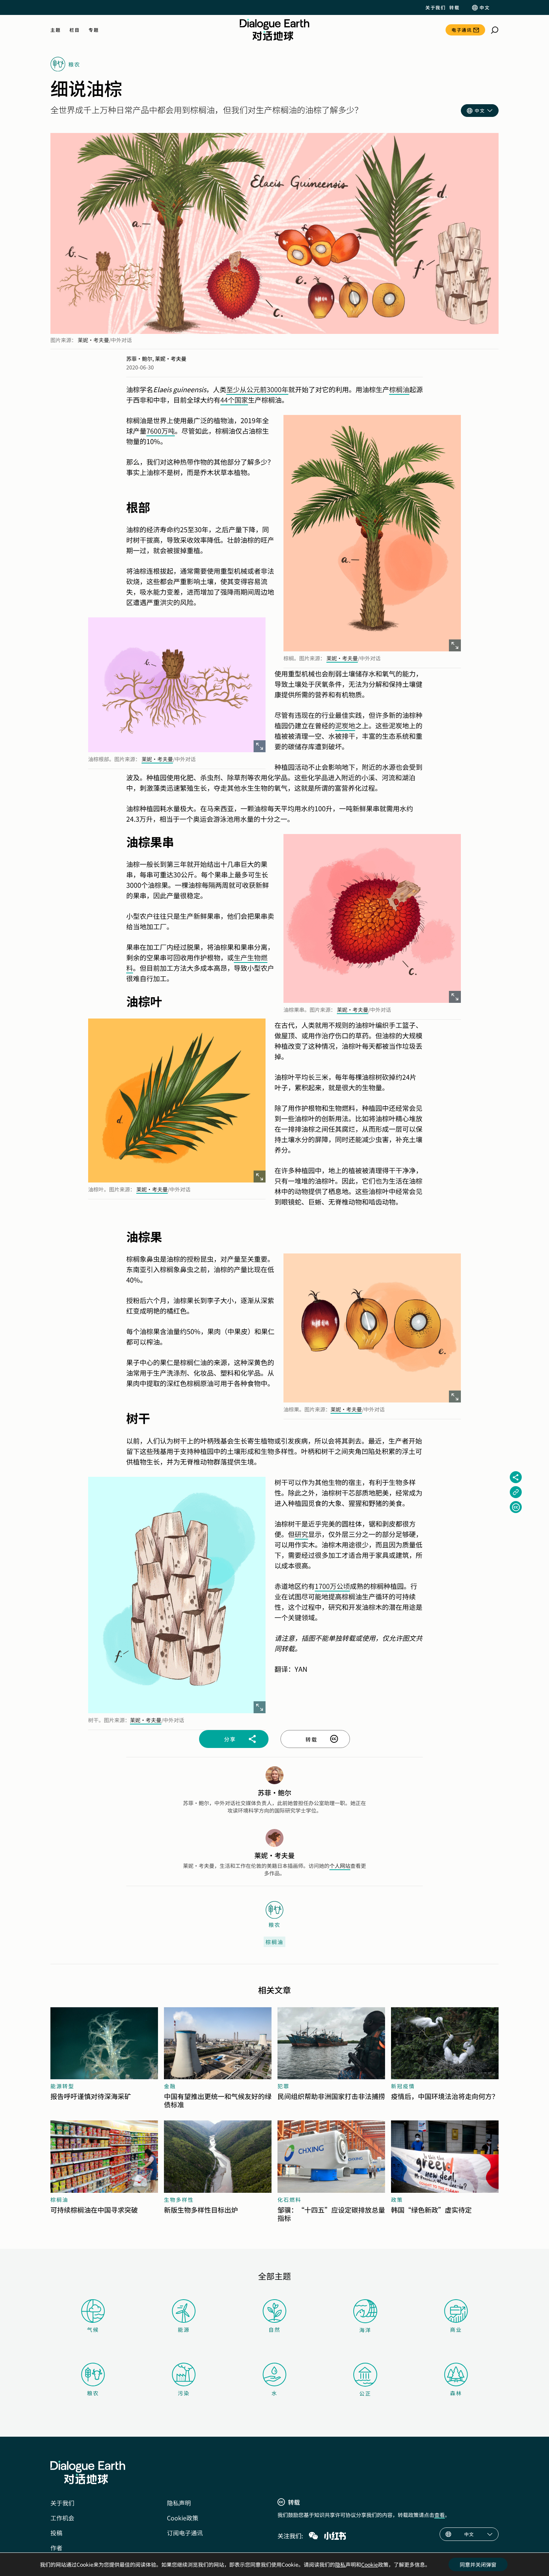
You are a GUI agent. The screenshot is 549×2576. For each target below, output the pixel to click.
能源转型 (62, 2086)
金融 (170, 2086)
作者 (56, 2548)
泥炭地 (345, 725)
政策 (397, 2200)
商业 (456, 2329)
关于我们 (435, 7)
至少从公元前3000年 (257, 389)
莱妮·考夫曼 (93, 340)
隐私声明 (179, 2503)
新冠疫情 (403, 2086)
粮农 (93, 2393)
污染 (184, 2393)
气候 (93, 2329)
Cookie (370, 2564)
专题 (94, 30)
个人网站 (340, 1866)
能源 (184, 2329)
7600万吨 (161, 431)
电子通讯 (462, 30)
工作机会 (62, 2518)
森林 (456, 2393)
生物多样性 (179, 2200)
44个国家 (234, 400)
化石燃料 (289, 2200)
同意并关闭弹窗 (478, 2564)
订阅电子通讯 (185, 2533)
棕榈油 (399, 389)
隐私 (340, 2564)
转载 (454, 7)
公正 (365, 2393)
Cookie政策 (183, 2518)
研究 (301, 1534)
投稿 (56, 2533)
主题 (55, 30)
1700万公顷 (332, 1586)
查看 (440, 2515)
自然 (274, 2329)
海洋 (365, 2330)
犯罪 (283, 2086)
